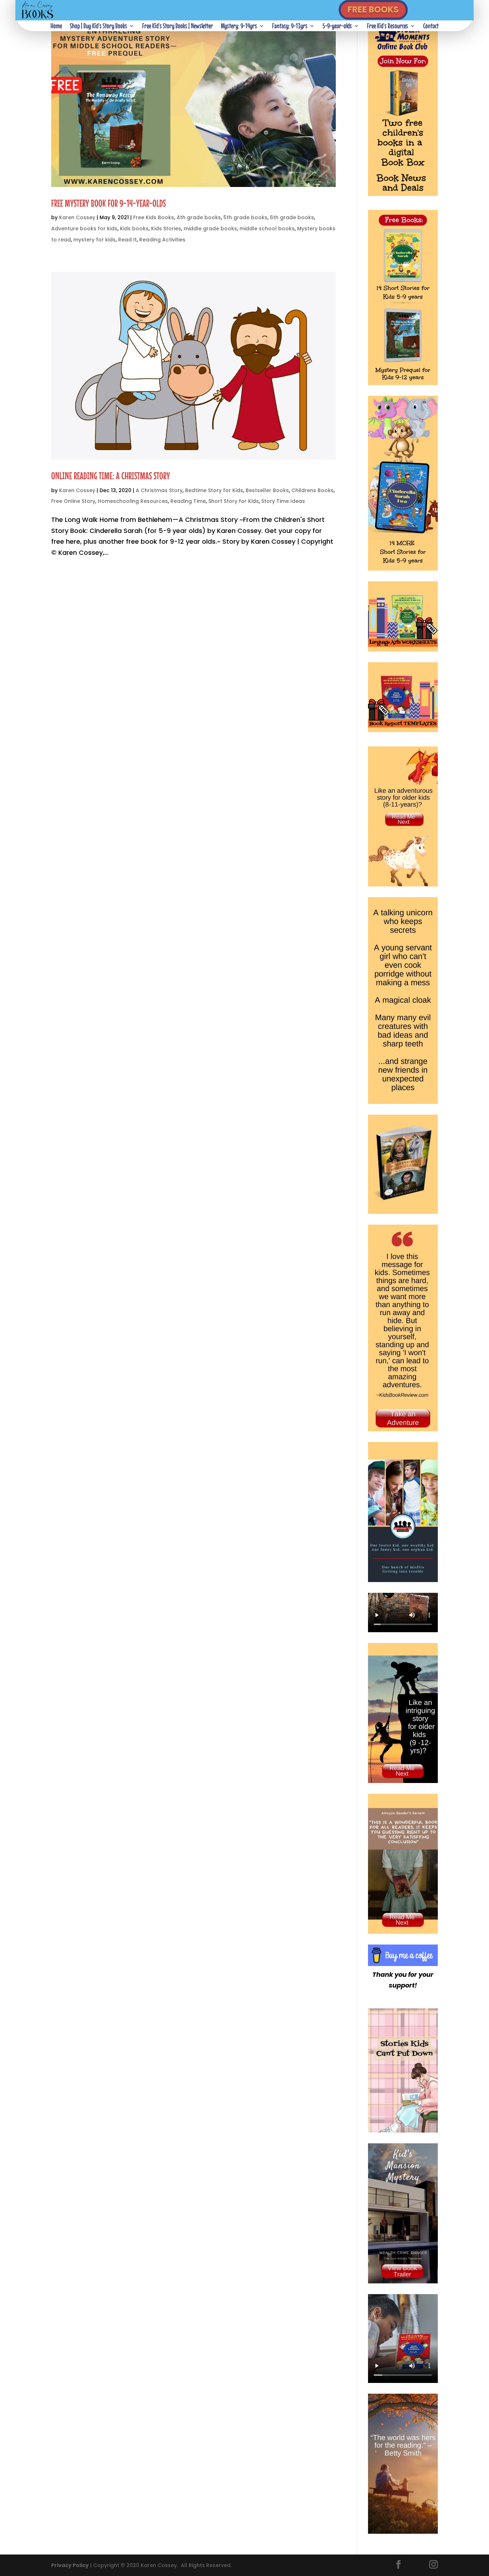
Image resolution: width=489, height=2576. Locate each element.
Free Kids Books (154, 217)
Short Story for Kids (234, 501)
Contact (431, 27)
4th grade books (199, 217)
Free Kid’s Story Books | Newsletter (178, 27)
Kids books (134, 229)
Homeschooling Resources (133, 501)
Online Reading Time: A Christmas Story (111, 476)
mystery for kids (95, 240)
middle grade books (210, 229)
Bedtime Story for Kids (214, 490)
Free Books (373, 9)
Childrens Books (313, 490)
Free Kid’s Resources (388, 27)
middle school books (267, 229)
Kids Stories (166, 229)
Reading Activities (162, 240)
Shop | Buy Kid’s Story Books (98, 27)
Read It (127, 240)
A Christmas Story (159, 490)
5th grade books (245, 217)
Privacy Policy (70, 2565)
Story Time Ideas (283, 501)
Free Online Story (73, 501)
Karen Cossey (77, 217)
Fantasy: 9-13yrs (290, 27)
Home (56, 27)
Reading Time (188, 501)
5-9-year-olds (337, 27)
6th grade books (292, 217)
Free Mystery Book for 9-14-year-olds (108, 203)
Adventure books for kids (84, 229)
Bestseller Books (267, 490)
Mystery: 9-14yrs (239, 27)
